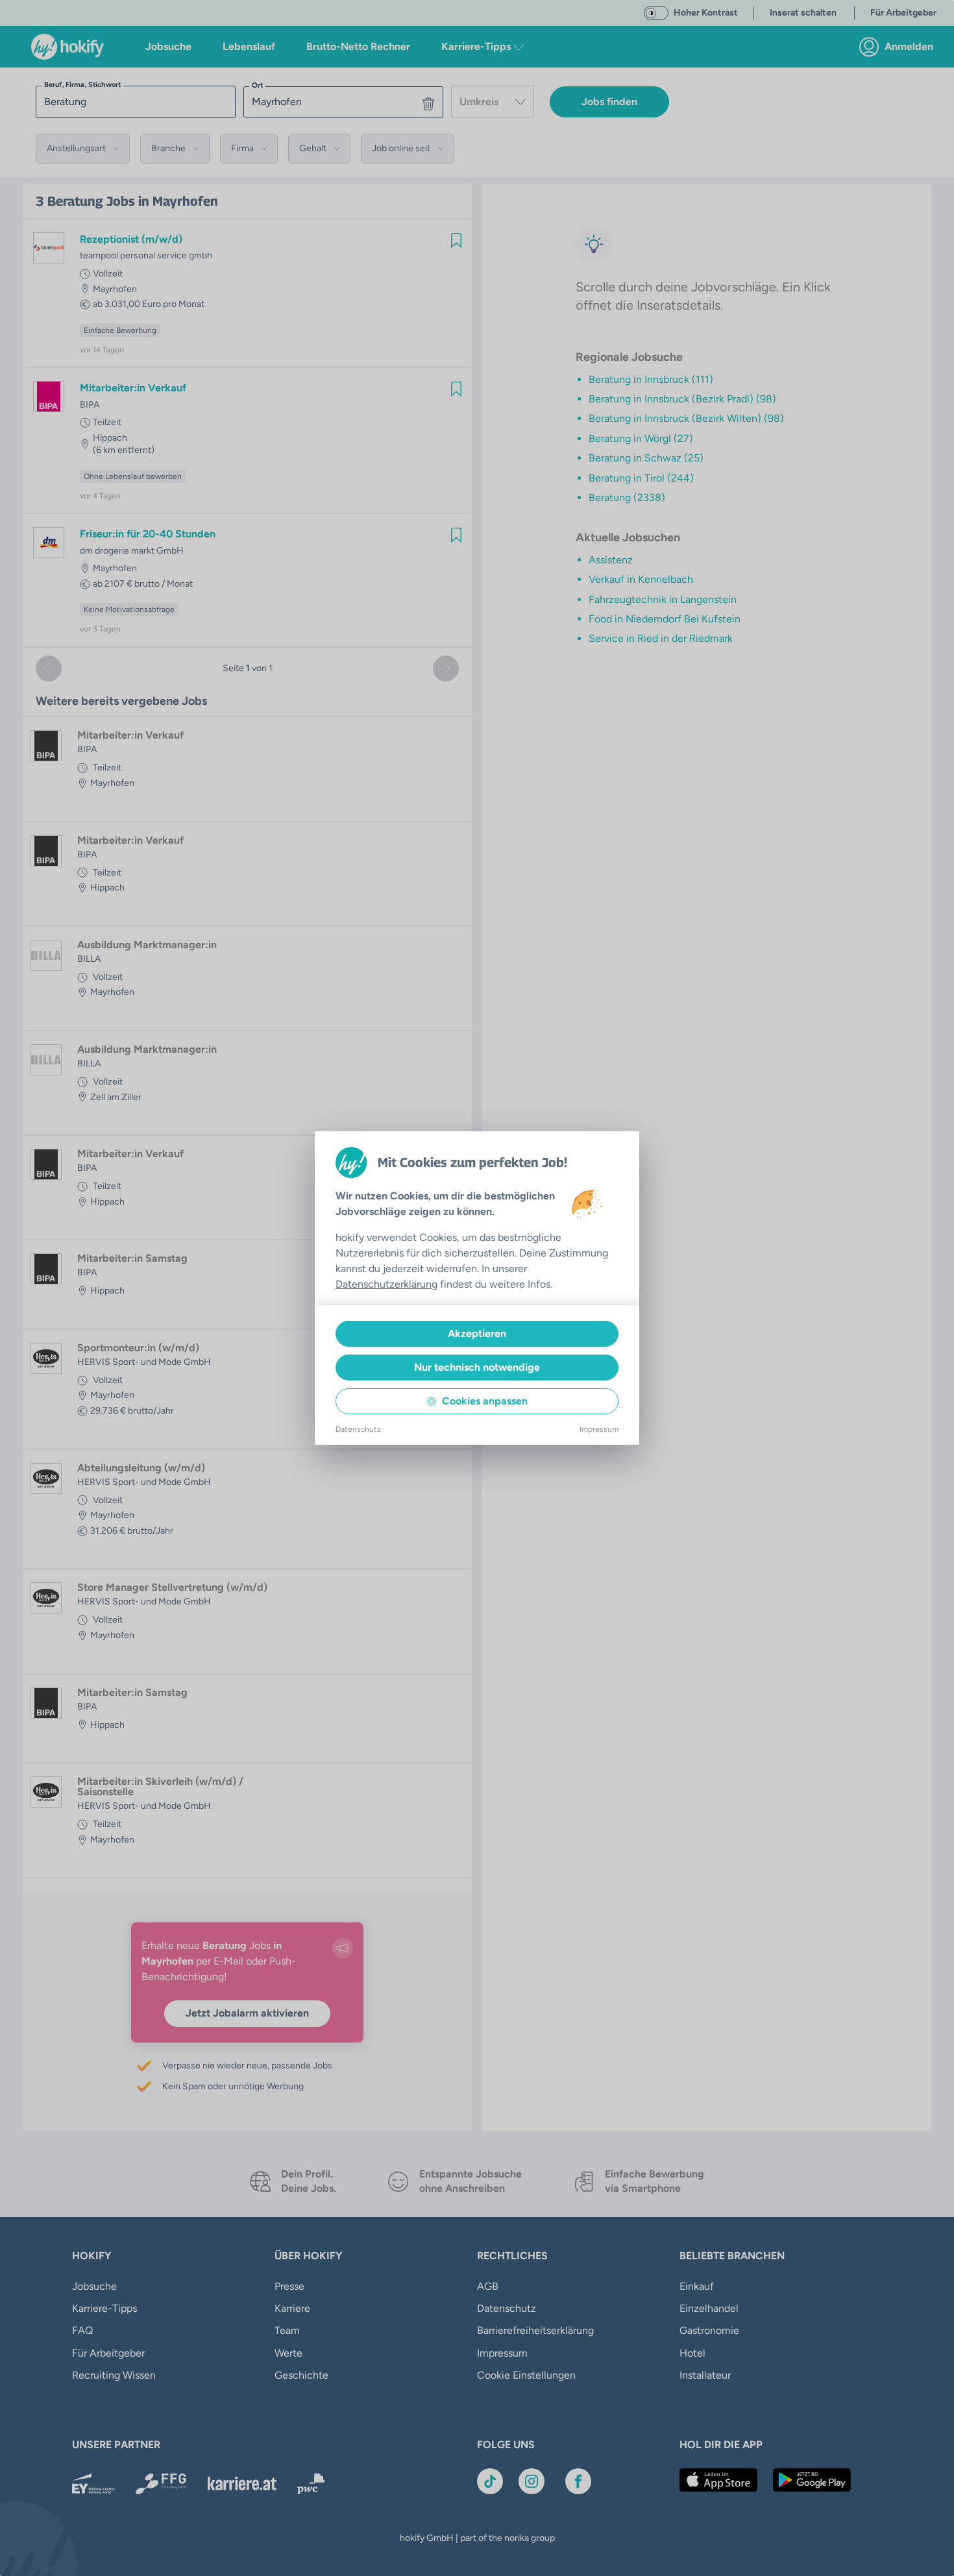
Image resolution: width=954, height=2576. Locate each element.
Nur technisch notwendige (477, 1367)
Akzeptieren (477, 1333)
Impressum (599, 1429)
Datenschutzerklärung (386, 1284)
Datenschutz (358, 1429)
